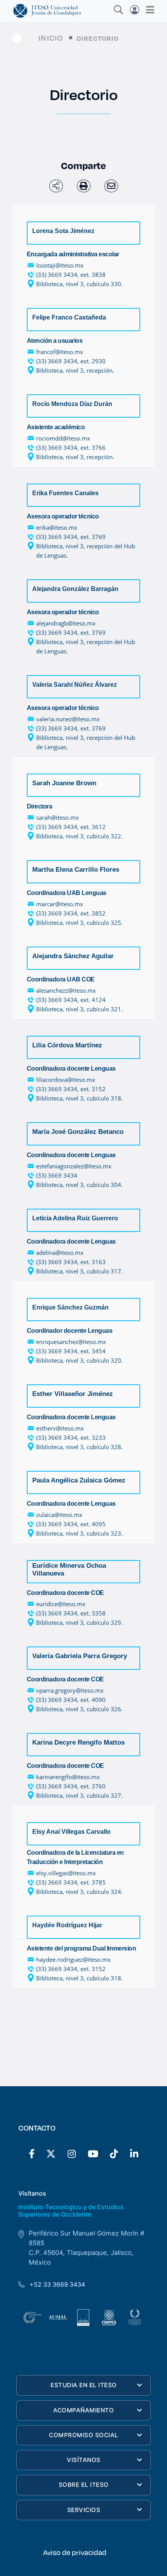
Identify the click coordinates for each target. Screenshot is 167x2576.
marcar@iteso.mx (60, 904)
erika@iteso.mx (57, 527)
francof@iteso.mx (60, 352)
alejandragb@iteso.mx (66, 623)
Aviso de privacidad (75, 2552)
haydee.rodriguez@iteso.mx (73, 1959)
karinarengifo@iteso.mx (68, 1777)
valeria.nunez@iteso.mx (68, 719)
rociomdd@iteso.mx (63, 438)
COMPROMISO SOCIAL (84, 2435)
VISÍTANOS (84, 2460)
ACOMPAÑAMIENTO (83, 2410)
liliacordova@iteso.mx (66, 1080)
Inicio (51, 38)
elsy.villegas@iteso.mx (66, 1873)
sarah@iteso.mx (57, 817)
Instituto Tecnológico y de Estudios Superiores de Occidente (71, 2211)
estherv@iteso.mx (60, 1428)
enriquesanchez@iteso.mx (71, 1342)
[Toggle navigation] (148, 10)
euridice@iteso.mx (61, 1604)
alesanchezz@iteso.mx (66, 990)
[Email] (111, 186)
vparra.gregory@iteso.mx (70, 1690)
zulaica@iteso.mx (59, 1515)
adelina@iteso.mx (60, 1253)
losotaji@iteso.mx (60, 265)
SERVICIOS (84, 2510)
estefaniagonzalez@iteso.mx (74, 1166)
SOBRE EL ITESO (84, 2485)
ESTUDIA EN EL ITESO (84, 2385)
